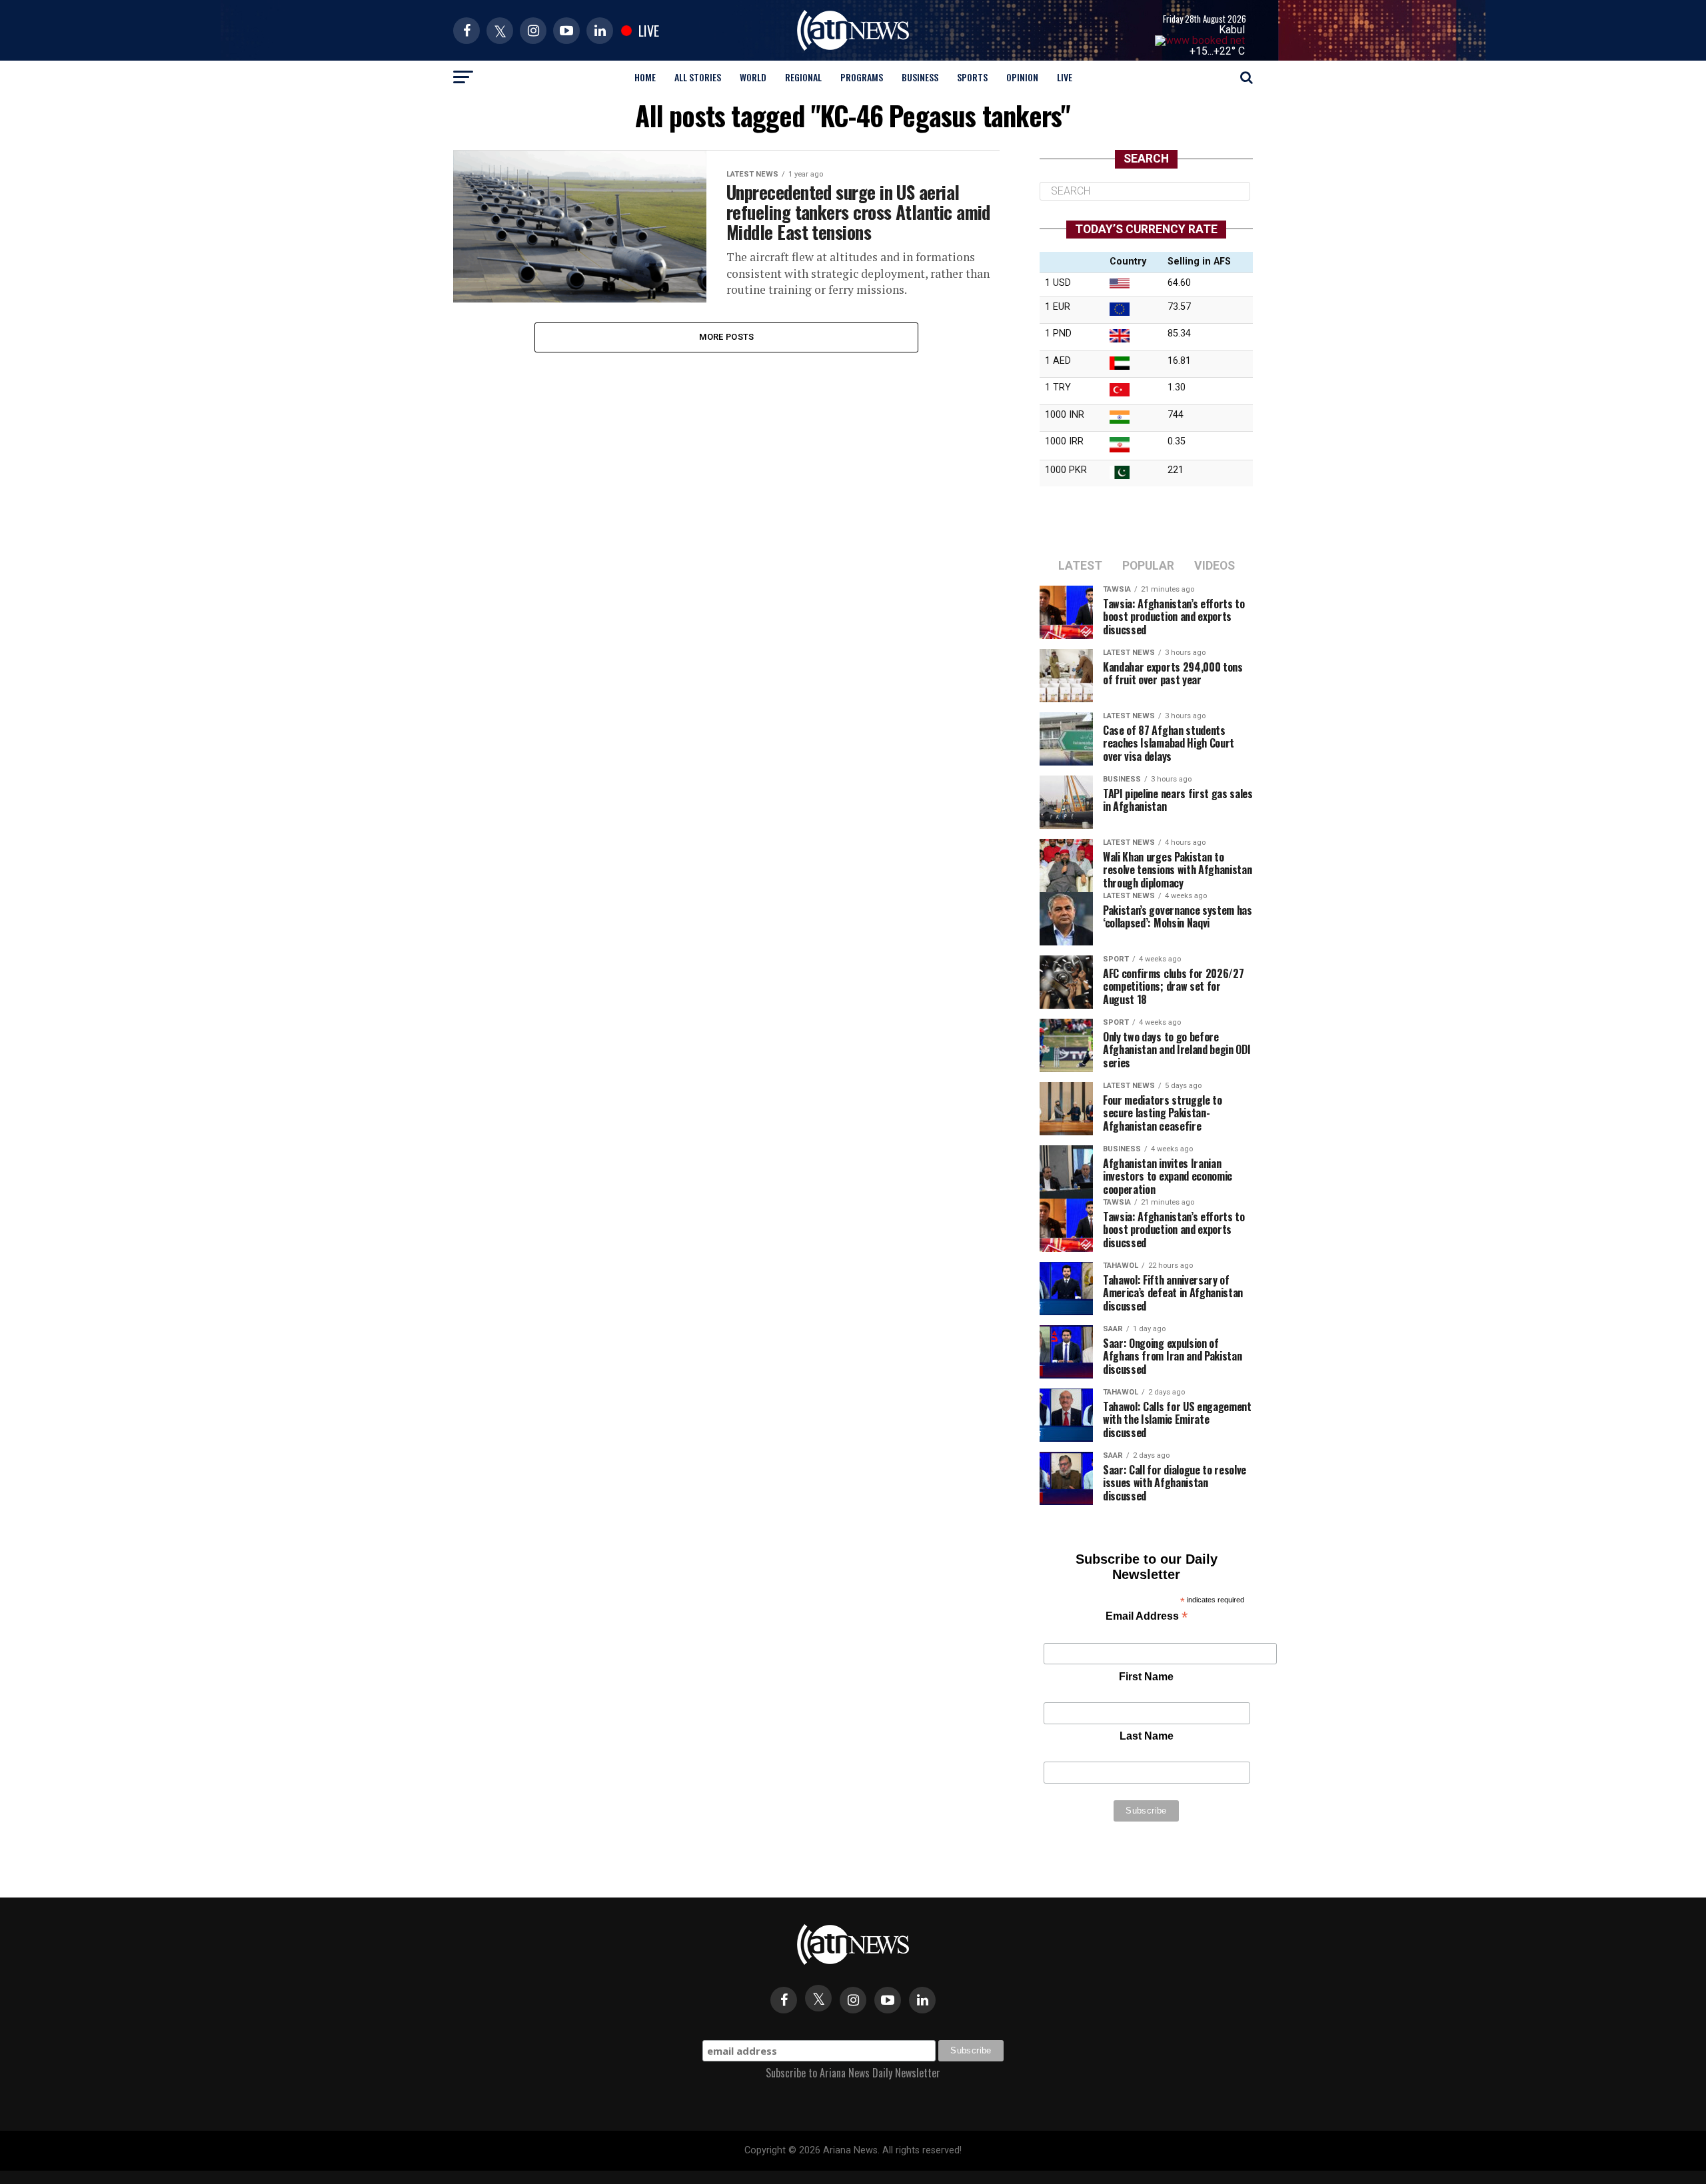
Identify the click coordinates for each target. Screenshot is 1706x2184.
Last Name (1147, 1736)
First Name (1146, 1677)
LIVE (1065, 77)
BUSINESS (920, 77)
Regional (803, 77)
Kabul (1232, 30)
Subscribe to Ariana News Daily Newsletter (853, 2073)
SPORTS (972, 77)
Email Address (1147, 1617)
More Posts (727, 337)
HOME (645, 77)
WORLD (753, 77)
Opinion (1022, 77)
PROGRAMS (862, 77)
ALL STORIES (698, 77)
